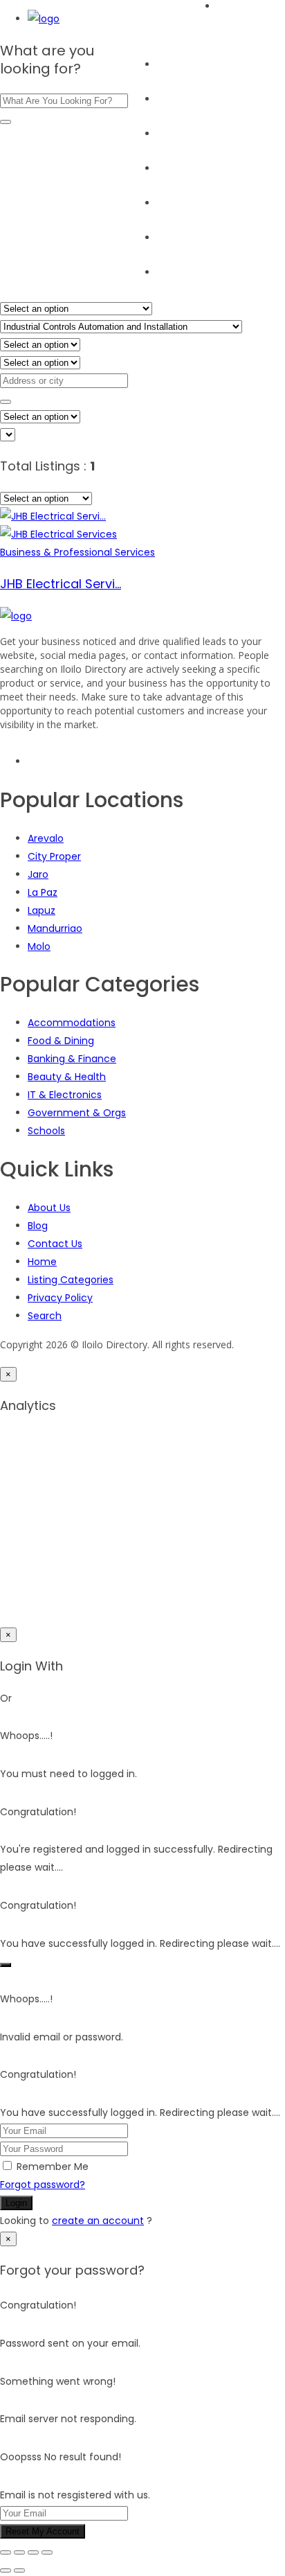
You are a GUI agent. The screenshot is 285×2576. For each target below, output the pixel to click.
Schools (46, 1131)
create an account (98, 2221)
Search (174, 99)
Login (16, 2203)
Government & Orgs (77, 1113)
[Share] (33, 2552)
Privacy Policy (60, 1298)
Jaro (38, 874)
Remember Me (53, 2167)
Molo (39, 946)
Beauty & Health (67, 1077)
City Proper (54, 856)
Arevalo (46, 838)
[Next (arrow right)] (19, 2570)
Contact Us (55, 1244)
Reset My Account (43, 2531)
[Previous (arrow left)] (6, 2570)
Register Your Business (211, 238)
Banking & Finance (72, 1059)
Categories (184, 134)
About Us (178, 272)
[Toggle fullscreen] (19, 2552)
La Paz (43, 892)
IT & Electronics (65, 1095)
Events (173, 168)
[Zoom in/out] (6, 2552)
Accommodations (72, 1023)
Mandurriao (55, 928)
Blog (167, 203)
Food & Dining (61, 1041)
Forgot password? (43, 2185)
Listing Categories (71, 1280)
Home (172, 64)
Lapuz (42, 910)
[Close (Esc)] (47, 2552)
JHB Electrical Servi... (61, 584)
